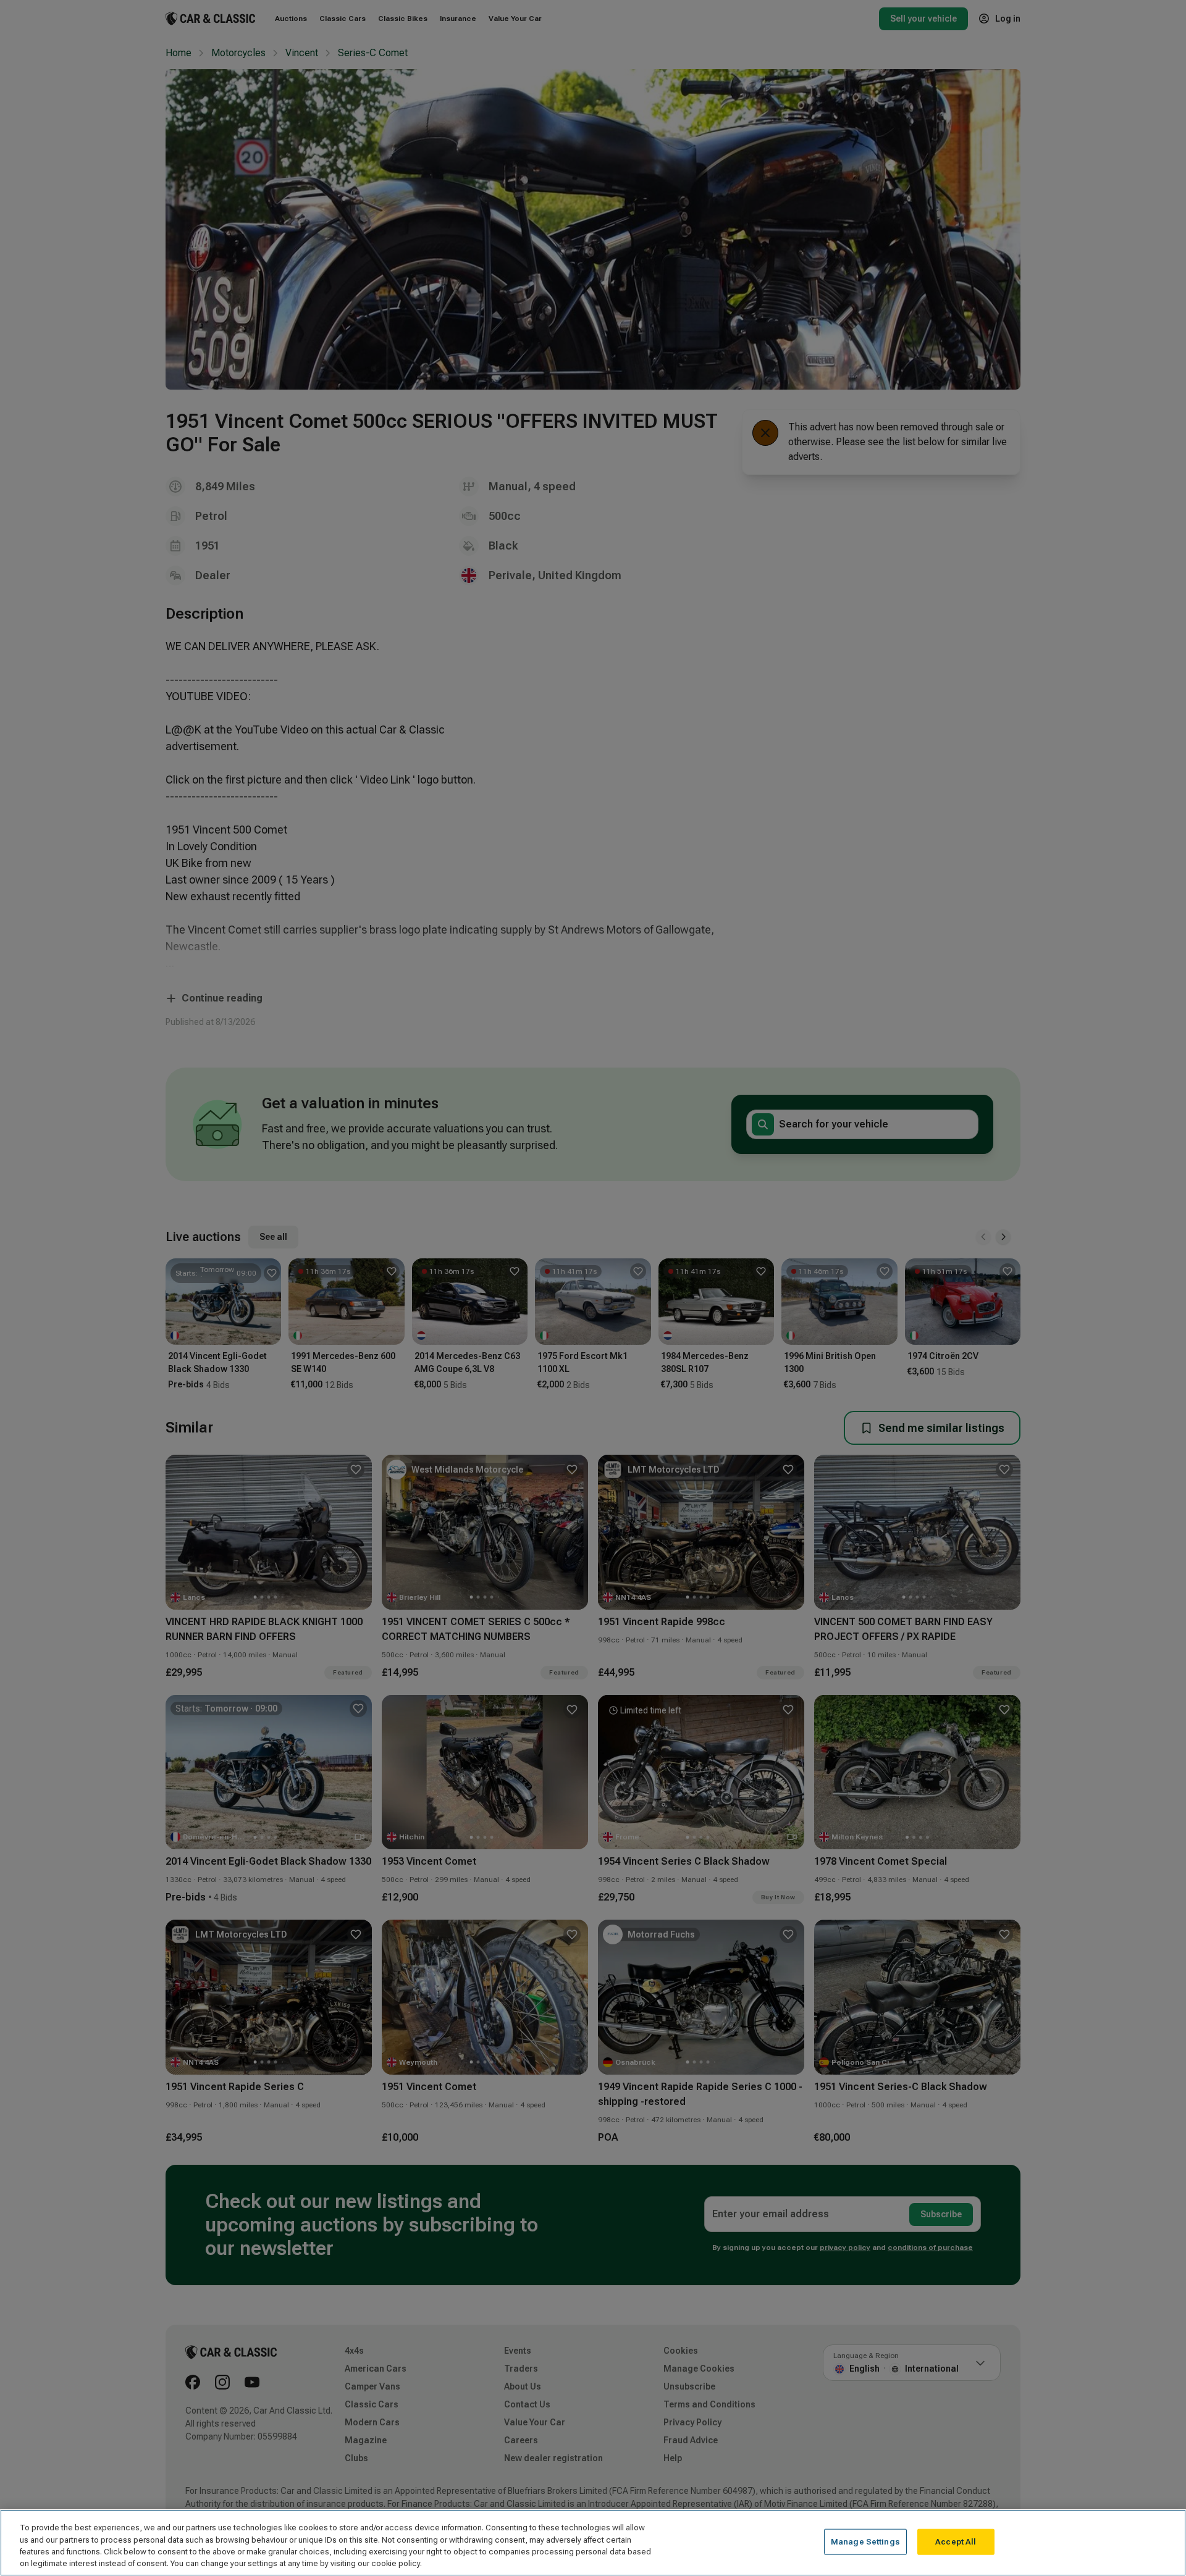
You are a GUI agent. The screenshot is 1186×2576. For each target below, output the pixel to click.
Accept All (956, 2542)
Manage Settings (865, 2542)
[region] (593, 2543)
